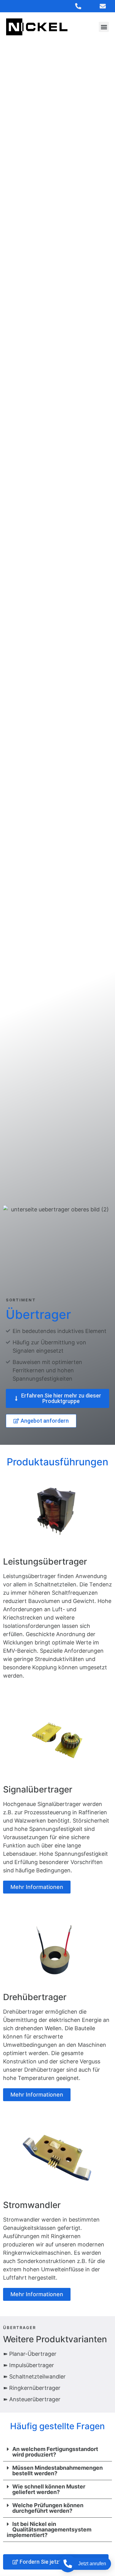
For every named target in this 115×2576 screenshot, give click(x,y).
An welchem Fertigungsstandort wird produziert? (55, 2452)
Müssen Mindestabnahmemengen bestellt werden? (57, 2470)
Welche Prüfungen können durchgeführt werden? (48, 2508)
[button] (104, 27)
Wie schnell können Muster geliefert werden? (49, 2489)
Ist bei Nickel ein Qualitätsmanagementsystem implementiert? (49, 2529)
